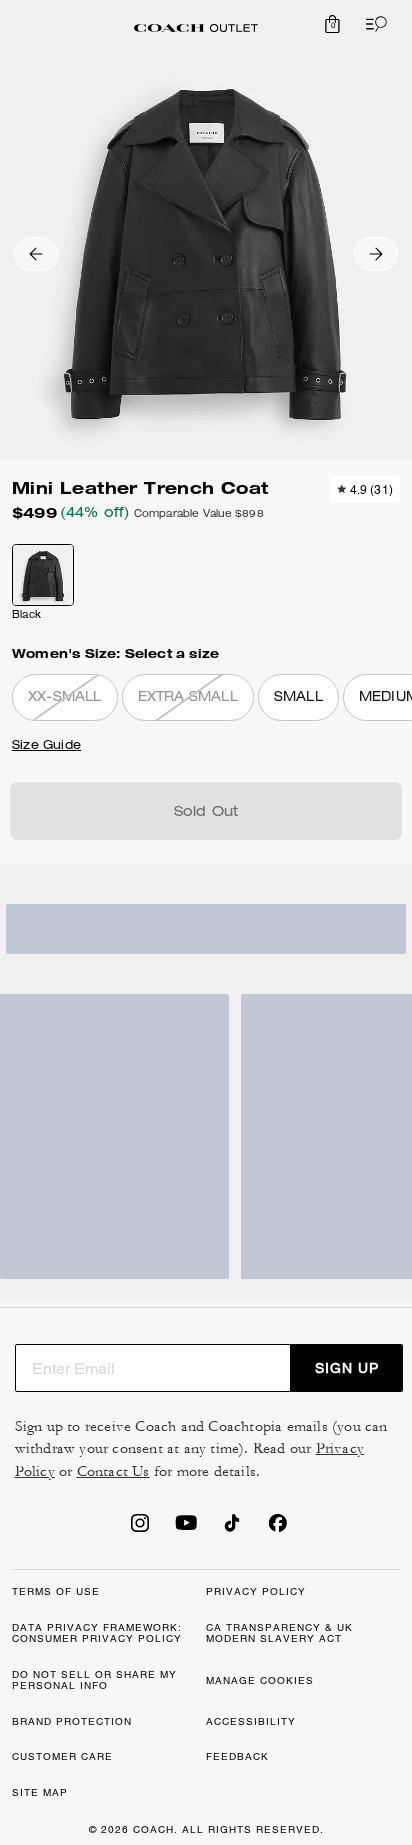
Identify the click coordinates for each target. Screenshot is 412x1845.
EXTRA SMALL (188, 698)
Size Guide (46, 746)
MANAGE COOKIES (260, 1680)
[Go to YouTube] (186, 1529)
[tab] (196, 28)
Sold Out (206, 813)
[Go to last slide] (36, 254)
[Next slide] (376, 254)
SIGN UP (347, 1368)
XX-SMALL (65, 698)
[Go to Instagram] (140, 1529)
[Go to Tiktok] (232, 1529)
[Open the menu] (372, 24)
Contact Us (113, 1471)
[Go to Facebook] (278, 1529)
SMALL (298, 698)
